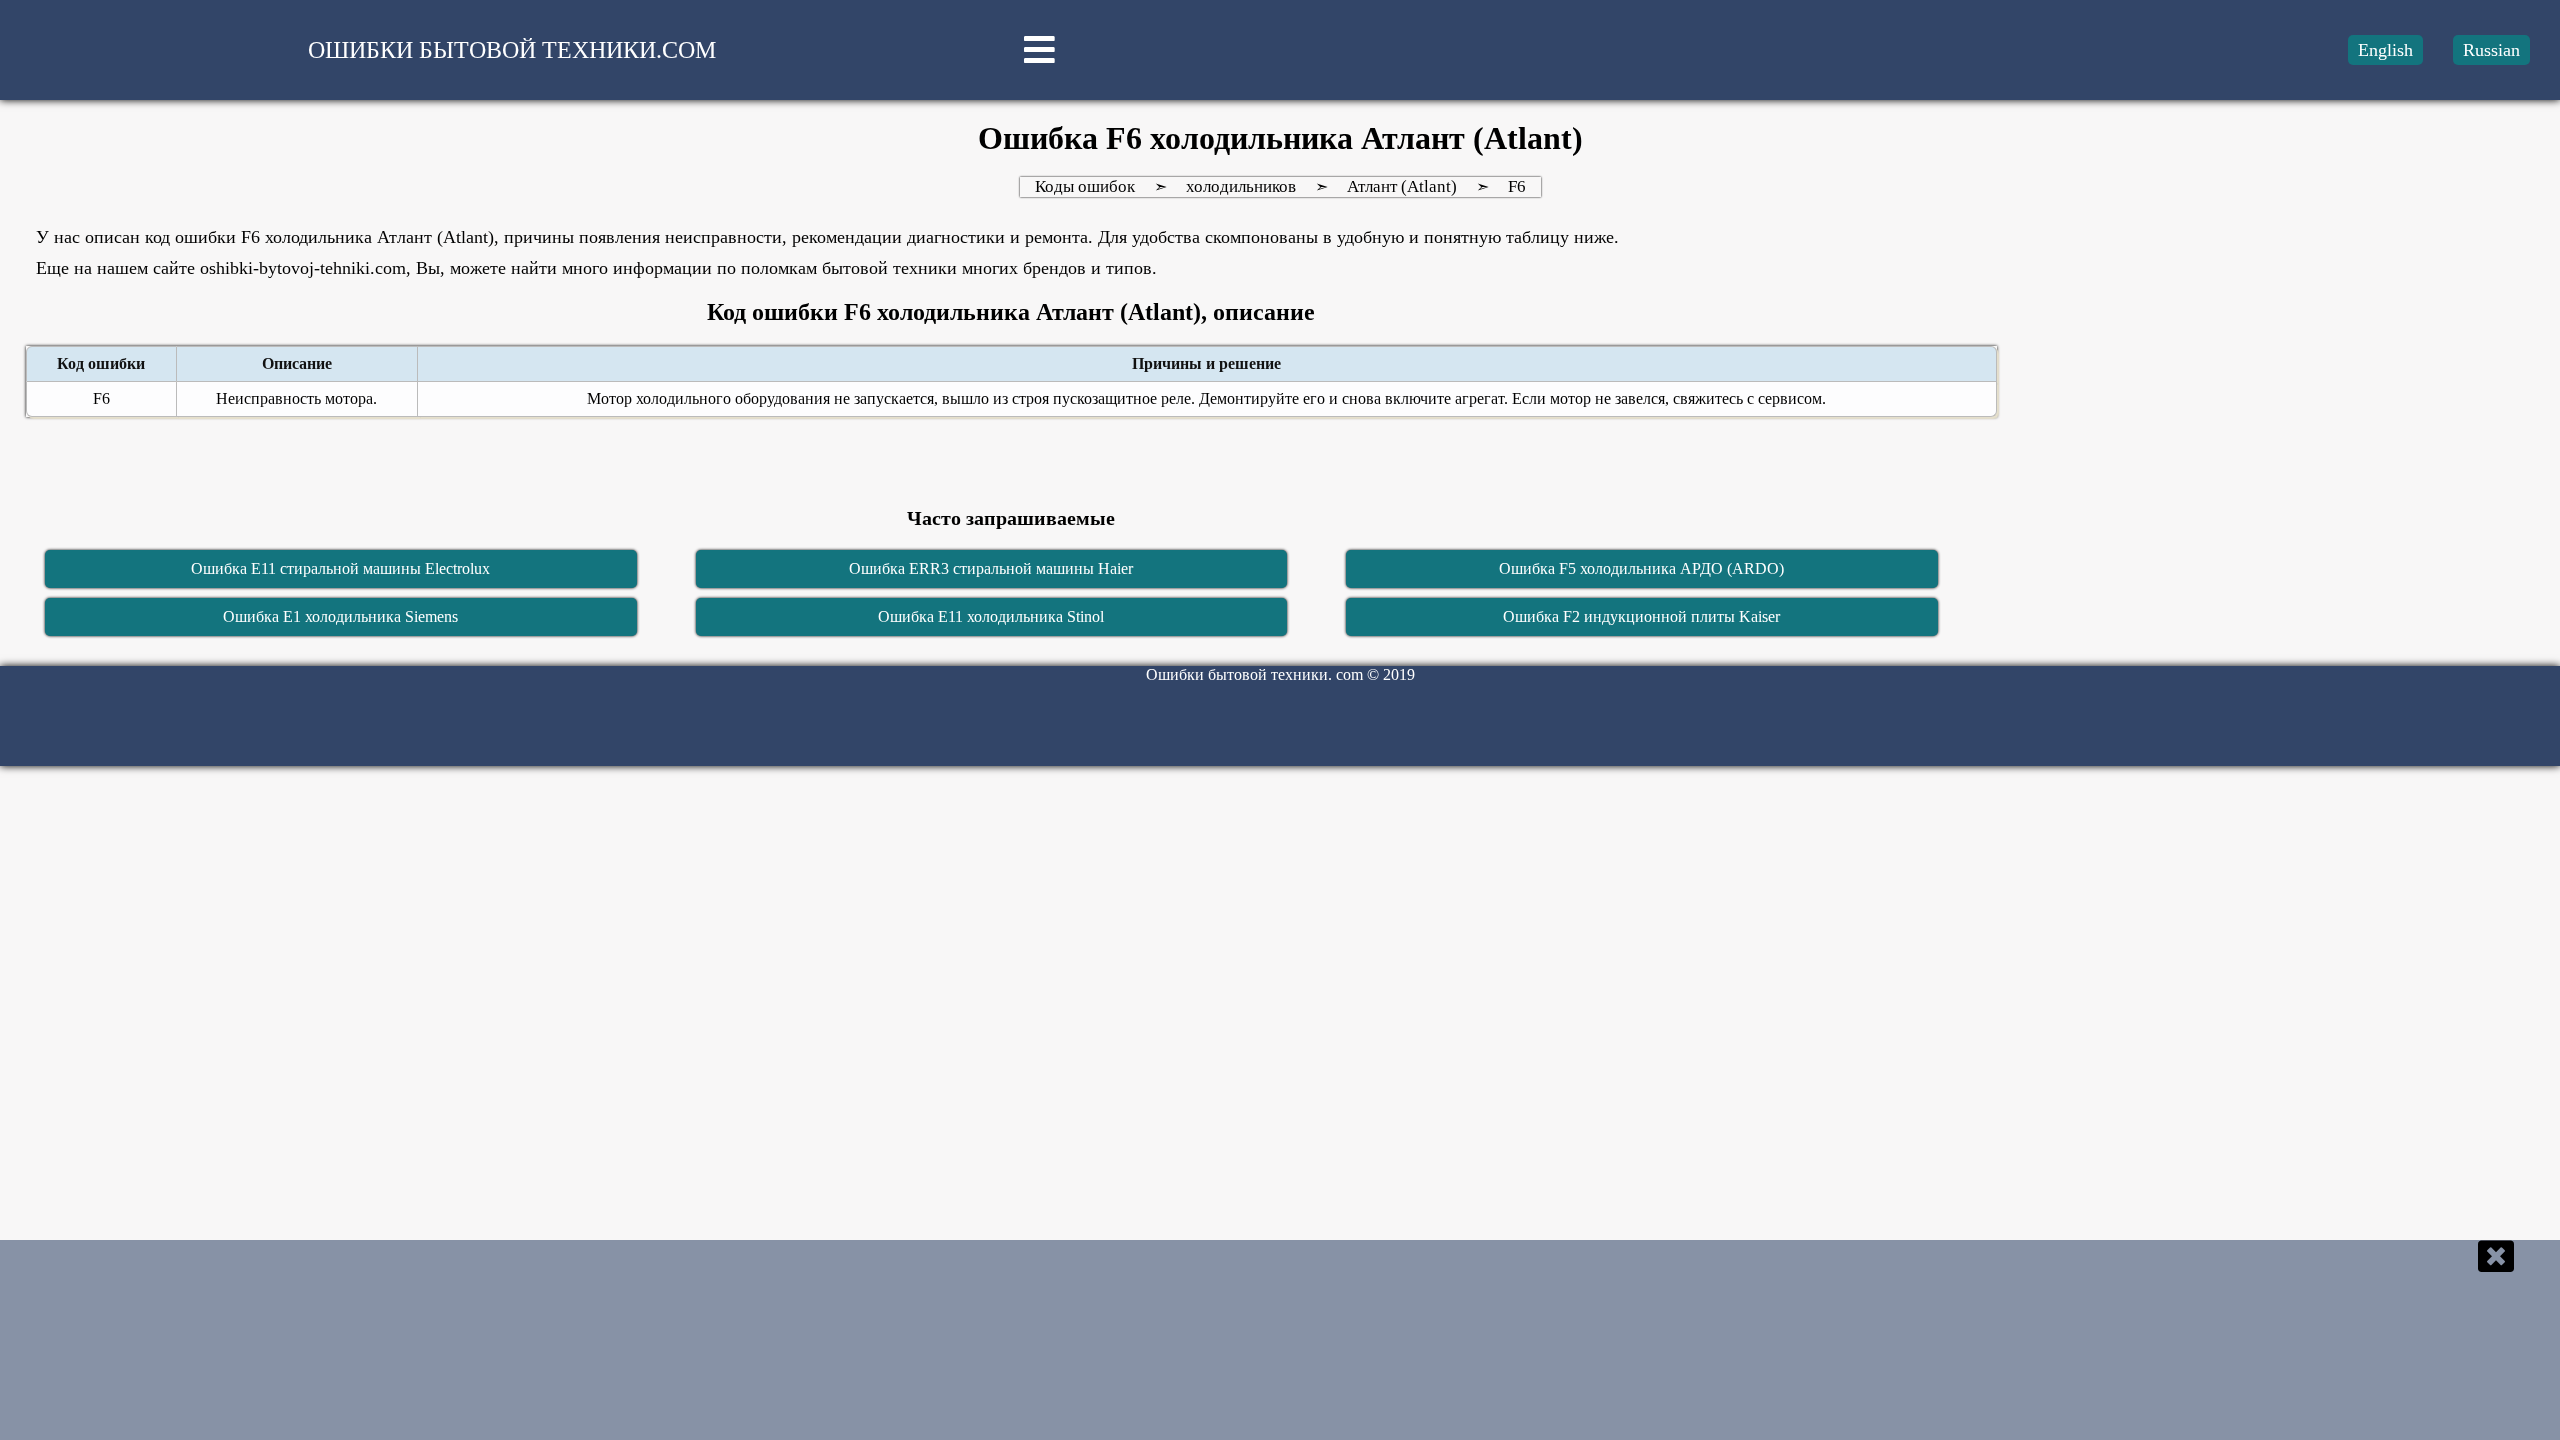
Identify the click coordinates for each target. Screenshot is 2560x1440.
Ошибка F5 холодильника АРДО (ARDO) (1641, 568)
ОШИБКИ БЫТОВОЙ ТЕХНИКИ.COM (512, 50)
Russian (2491, 50)
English (2385, 50)
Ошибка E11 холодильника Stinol (991, 616)
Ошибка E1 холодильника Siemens (340, 616)
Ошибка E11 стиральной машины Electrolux (340, 568)
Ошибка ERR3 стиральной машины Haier (991, 568)
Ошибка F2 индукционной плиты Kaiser (1641, 616)
